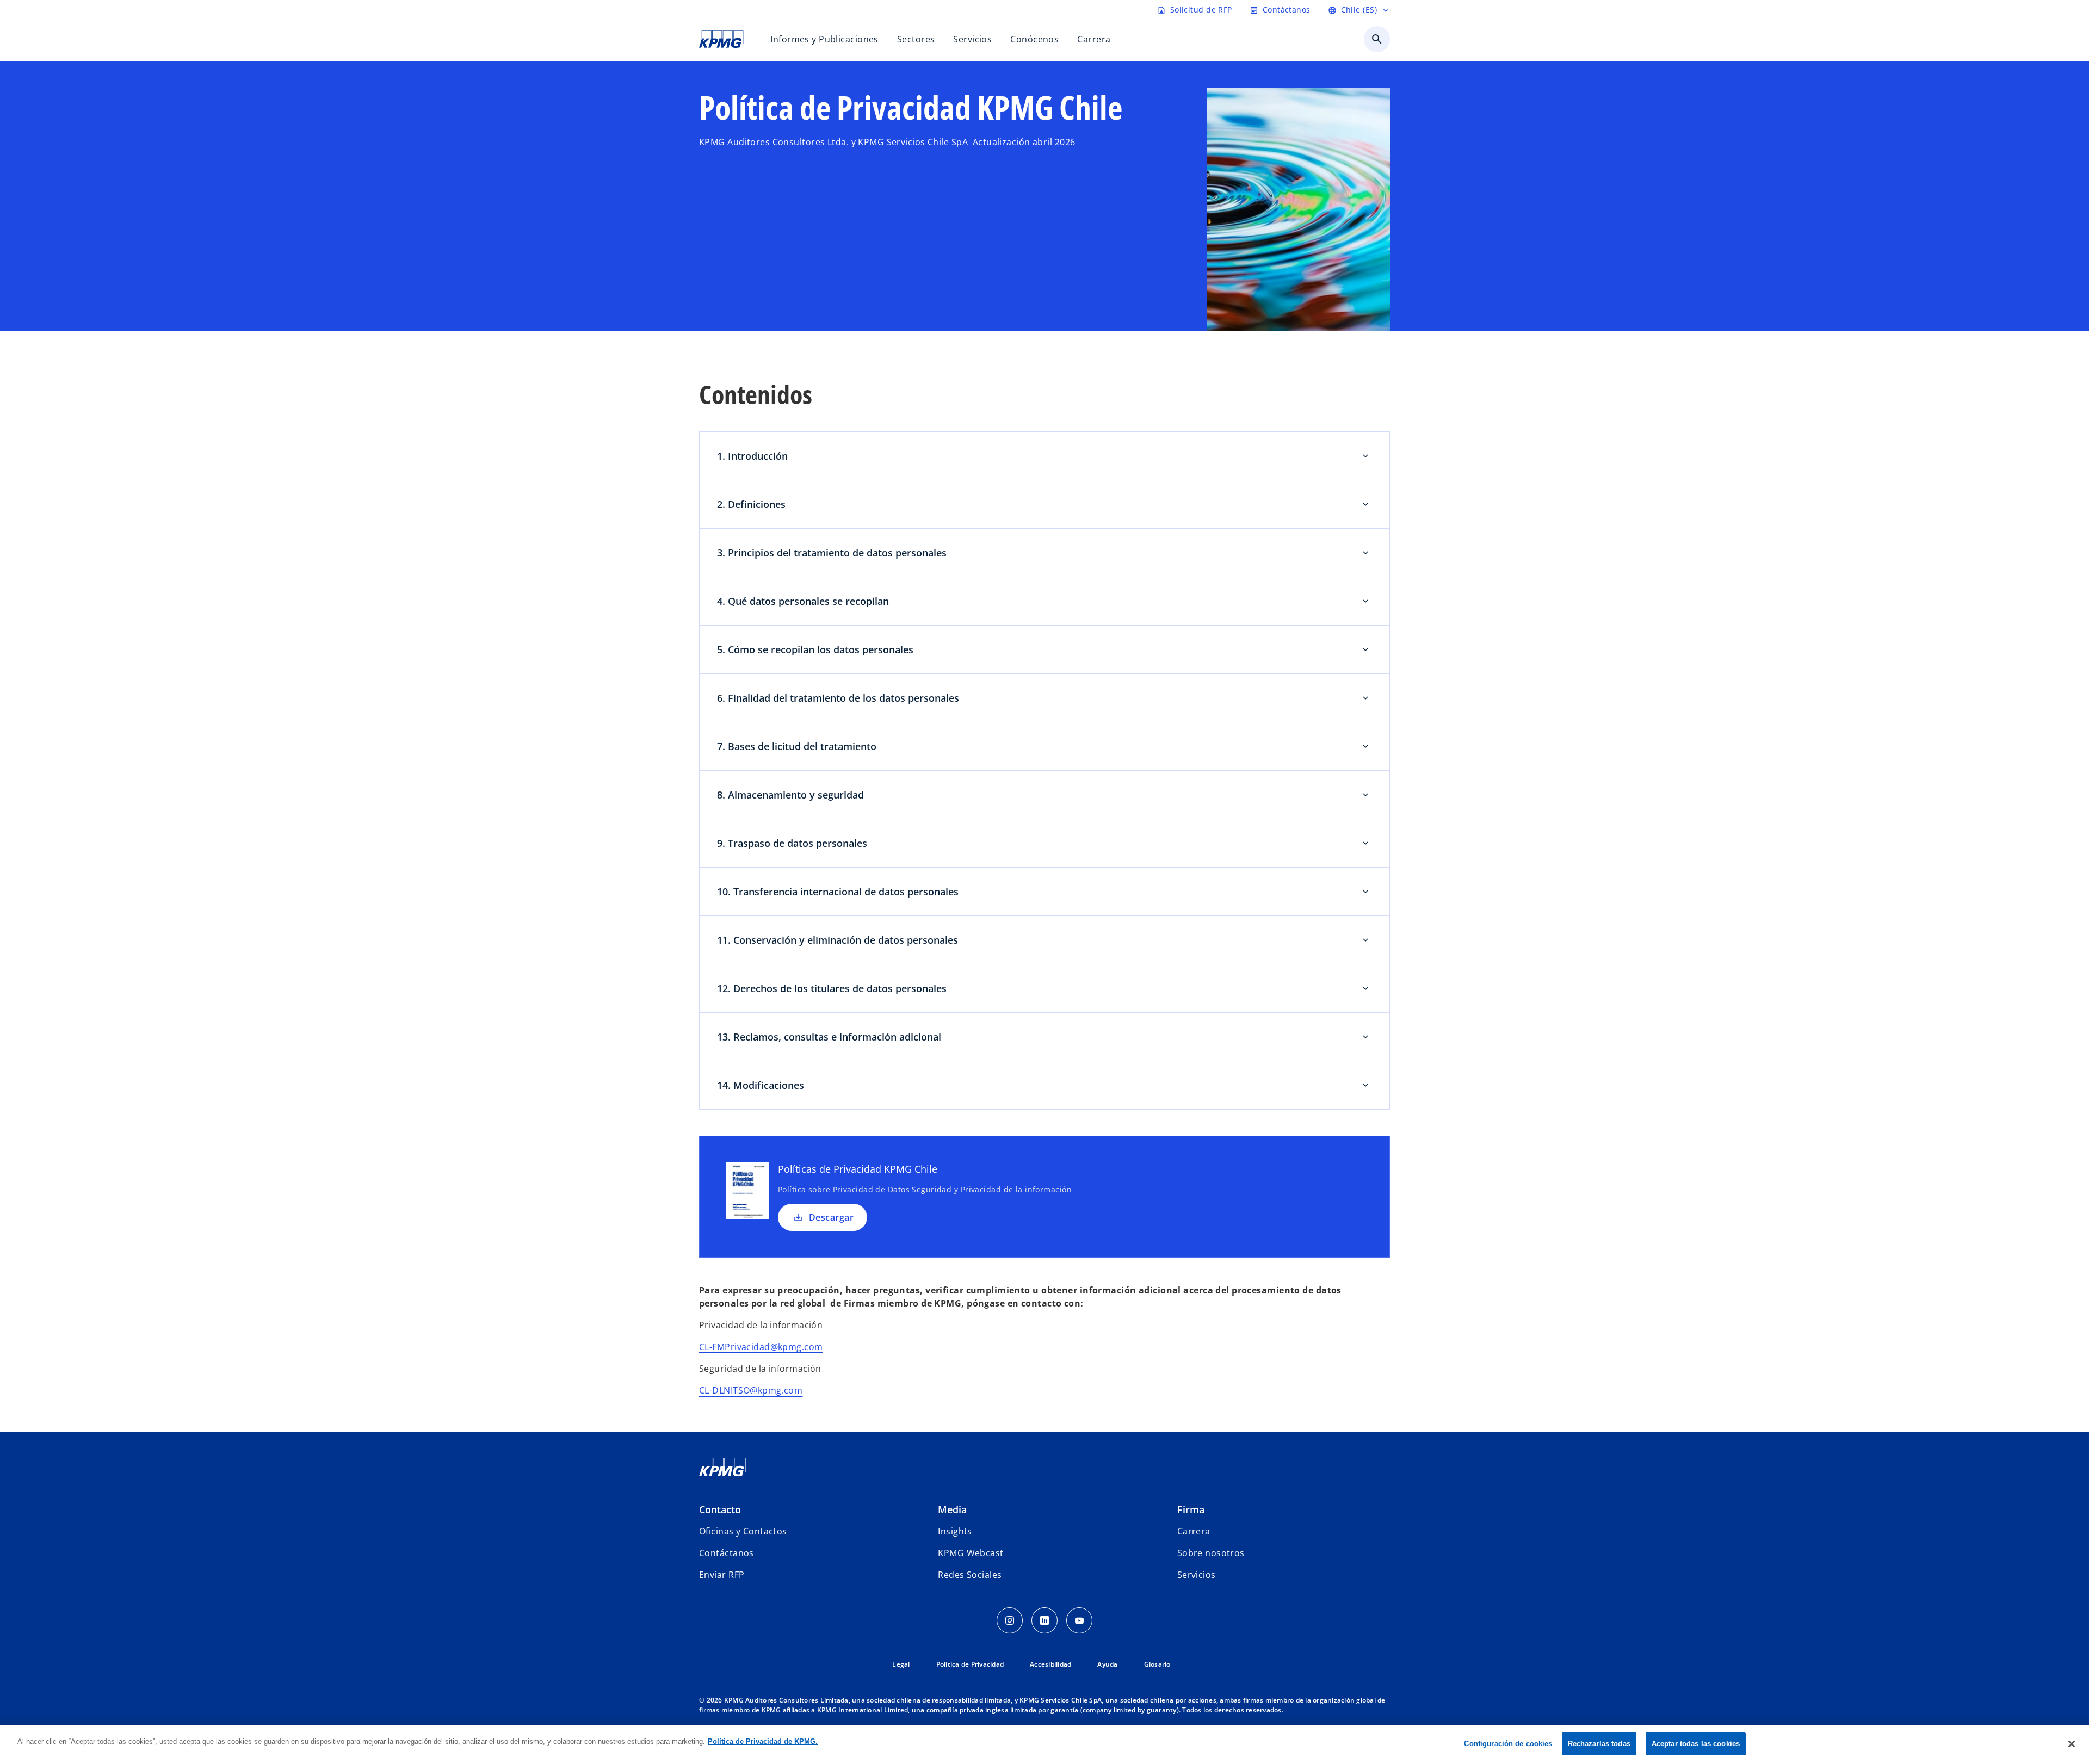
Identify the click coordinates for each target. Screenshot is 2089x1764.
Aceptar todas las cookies (1696, 1744)
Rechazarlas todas (1599, 1744)
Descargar (831, 1217)
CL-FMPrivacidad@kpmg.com (761, 1347)
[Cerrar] (2072, 1744)
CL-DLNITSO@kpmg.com (751, 1390)
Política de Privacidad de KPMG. (763, 1741)
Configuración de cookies (1508, 1744)
